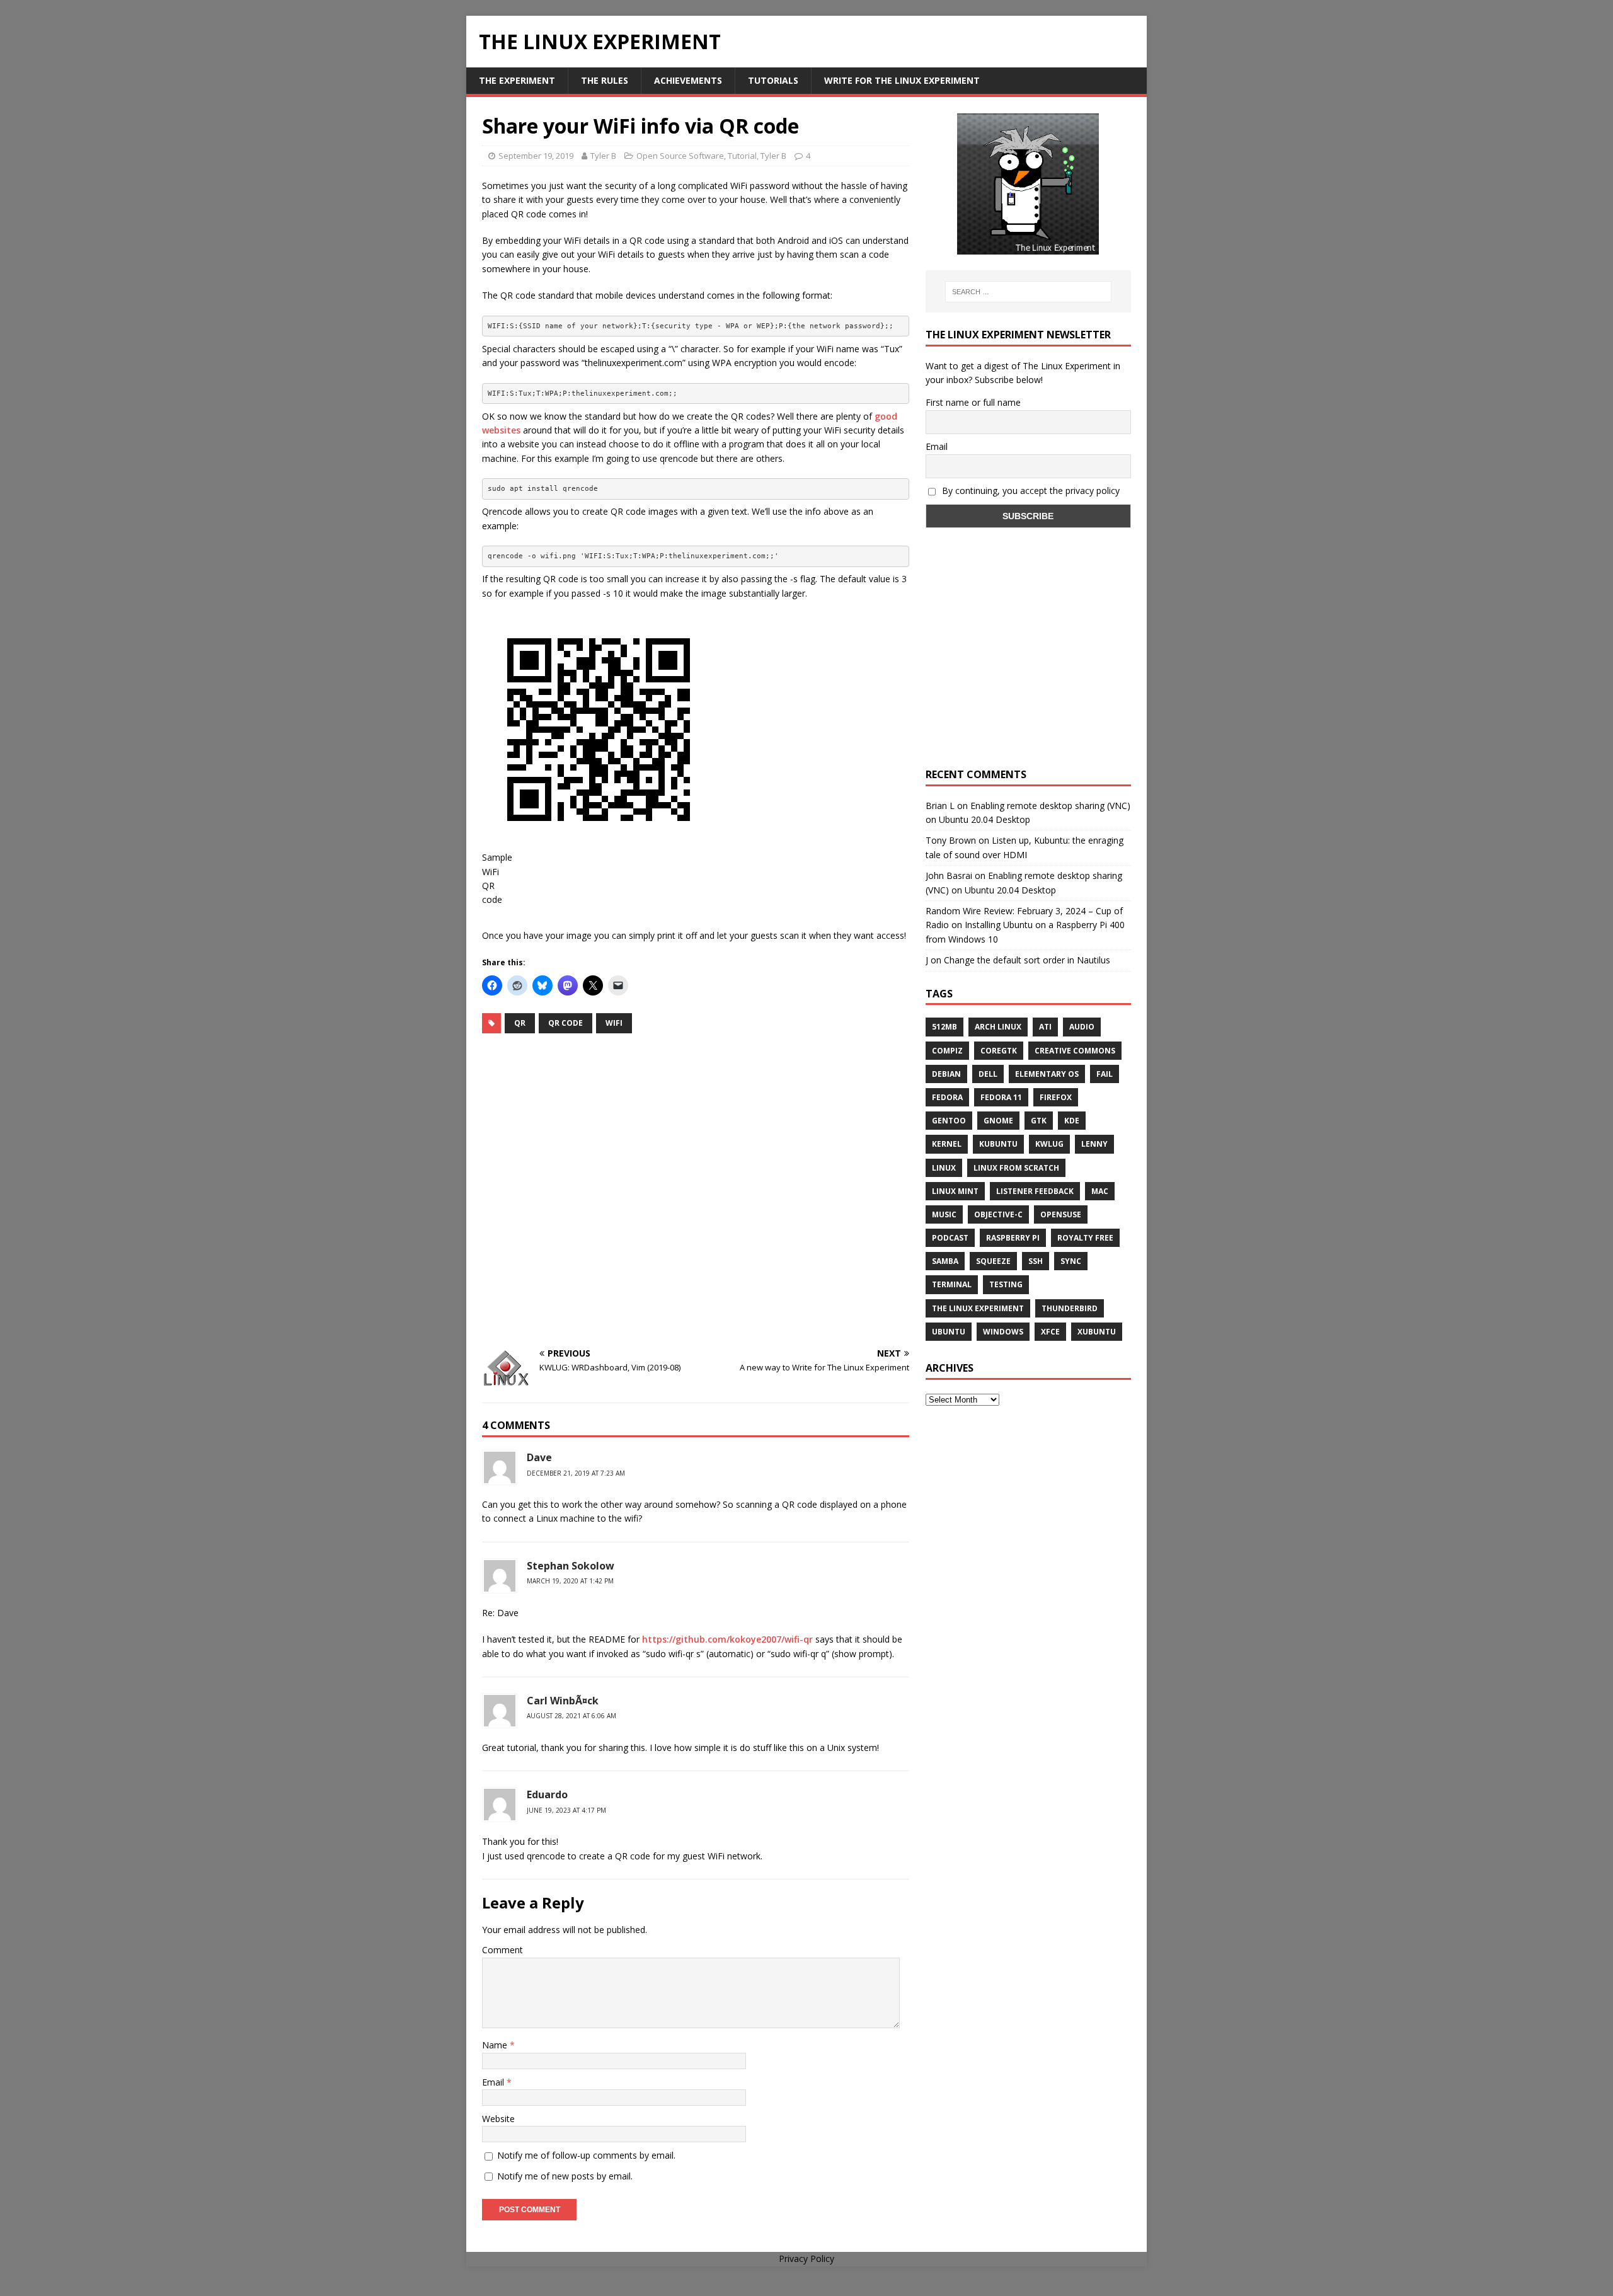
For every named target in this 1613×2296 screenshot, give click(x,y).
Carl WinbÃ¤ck (563, 1701)
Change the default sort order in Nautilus (1027, 960)
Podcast (950, 1238)
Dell (988, 1074)
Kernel (947, 1144)
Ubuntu (949, 1332)
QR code (565, 1023)
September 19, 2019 (536, 156)
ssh (1036, 1261)
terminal (952, 1284)
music (944, 1214)
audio (1082, 1027)
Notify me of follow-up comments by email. (586, 2155)
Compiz (947, 1051)
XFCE (1050, 1332)
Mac (1100, 1191)
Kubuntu (998, 1144)
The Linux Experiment (978, 1308)
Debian (946, 1074)
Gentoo (949, 1121)
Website (498, 2119)
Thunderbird (1070, 1308)
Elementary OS (1047, 1074)
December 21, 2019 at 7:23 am (576, 1473)
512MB (944, 1027)
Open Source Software (680, 156)
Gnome (998, 1121)
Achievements (688, 80)
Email (494, 2082)
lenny (1094, 1144)
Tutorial (742, 156)
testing (1006, 1284)
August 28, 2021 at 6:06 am (571, 1716)
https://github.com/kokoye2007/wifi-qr (727, 1639)
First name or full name (973, 402)
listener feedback (1035, 1191)
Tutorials (773, 80)
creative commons (1075, 1051)
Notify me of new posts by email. (565, 2176)
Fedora (947, 1097)
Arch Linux (998, 1027)
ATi (1045, 1027)
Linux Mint (955, 1191)
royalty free (1085, 1238)
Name (496, 2045)
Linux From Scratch (1016, 1168)
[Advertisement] (696, 1191)
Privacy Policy (806, 2259)
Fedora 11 (1001, 1097)
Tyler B (603, 156)
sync (1071, 1261)
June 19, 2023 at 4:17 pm (566, 1810)
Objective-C (998, 1214)
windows (1003, 1332)
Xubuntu (1097, 1332)
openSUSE (1061, 1214)
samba (945, 1261)
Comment (502, 1950)
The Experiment (517, 80)
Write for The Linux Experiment (902, 80)
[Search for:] (1028, 292)
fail (1105, 1074)
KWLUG (1049, 1144)
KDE (1072, 1121)
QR (520, 1023)
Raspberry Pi (1013, 1238)
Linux (944, 1168)
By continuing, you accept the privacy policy (1030, 491)
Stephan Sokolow (571, 1566)
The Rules (605, 80)
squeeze (993, 1261)
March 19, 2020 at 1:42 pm (570, 1581)
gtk (1039, 1121)
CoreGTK (999, 1051)
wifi (614, 1023)
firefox (1056, 1097)
